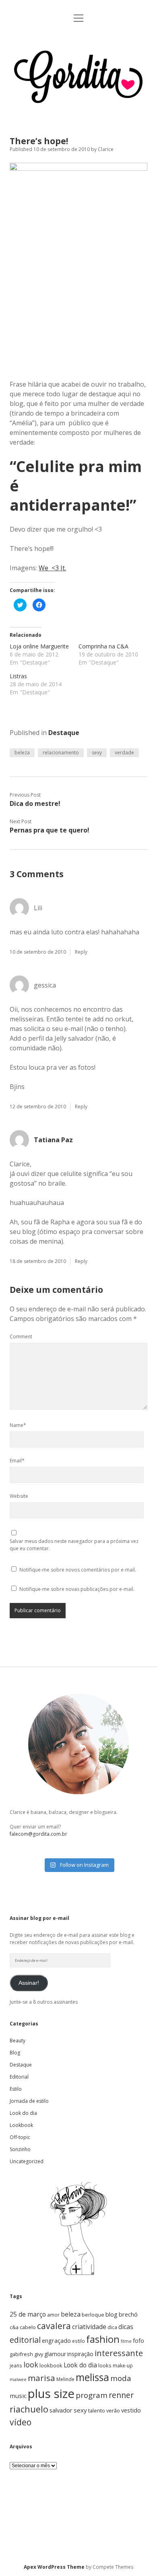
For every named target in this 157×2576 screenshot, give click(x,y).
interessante (119, 2353)
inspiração (80, 2354)
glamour (55, 2354)
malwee (18, 2379)
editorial (25, 2340)
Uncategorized (27, 2161)
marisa (41, 2378)
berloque (93, 2315)
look (31, 2365)
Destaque (64, 733)
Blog (15, 2053)
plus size (51, 2394)
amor (53, 2315)
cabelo (28, 2327)
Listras (18, 676)
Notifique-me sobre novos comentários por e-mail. (78, 1570)
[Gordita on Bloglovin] (78, 2275)
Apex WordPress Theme (54, 2567)
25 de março (28, 2314)
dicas (126, 2327)
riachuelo (29, 2409)
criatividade (89, 2327)
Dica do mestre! (35, 803)
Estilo (16, 2089)
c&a (14, 2327)
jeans (16, 2365)
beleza (22, 753)
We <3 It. (52, 568)
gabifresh (21, 2354)
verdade (124, 753)
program (92, 2395)
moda (121, 2378)
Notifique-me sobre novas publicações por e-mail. (77, 1589)
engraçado (56, 2341)
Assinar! (29, 1983)
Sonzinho (20, 2149)
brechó (128, 2314)
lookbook (51, 2365)
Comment (21, 1337)
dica (112, 2327)
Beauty (18, 2041)
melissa (92, 2377)
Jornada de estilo (29, 2101)
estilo (78, 2341)
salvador (61, 2410)
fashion (103, 2339)
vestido (131, 2410)
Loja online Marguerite (39, 646)
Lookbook (21, 2125)
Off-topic (20, 2137)
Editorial (19, 2077)
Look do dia (23, 2113)
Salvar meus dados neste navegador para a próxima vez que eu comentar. (74, 1545)
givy (39, 2354)
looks (105, 2365)
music (18, 2396)
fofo (138, 2341)
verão (113, 2410)
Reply (81, 952)
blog (112, 2314)
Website (19, 1496)
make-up (123, 2365)
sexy (97, 753)
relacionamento (61, 753)
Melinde (65, 2379)
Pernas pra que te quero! (50, 830)
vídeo (21, 2422)
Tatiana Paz (53, 1140)
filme (126, 2341)
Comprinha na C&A (103, 646)
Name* (18, 1425)
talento (97, 2410)
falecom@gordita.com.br (38, 1834)
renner (121, 2395)
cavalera (54, 2326)
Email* (17, 1461)
